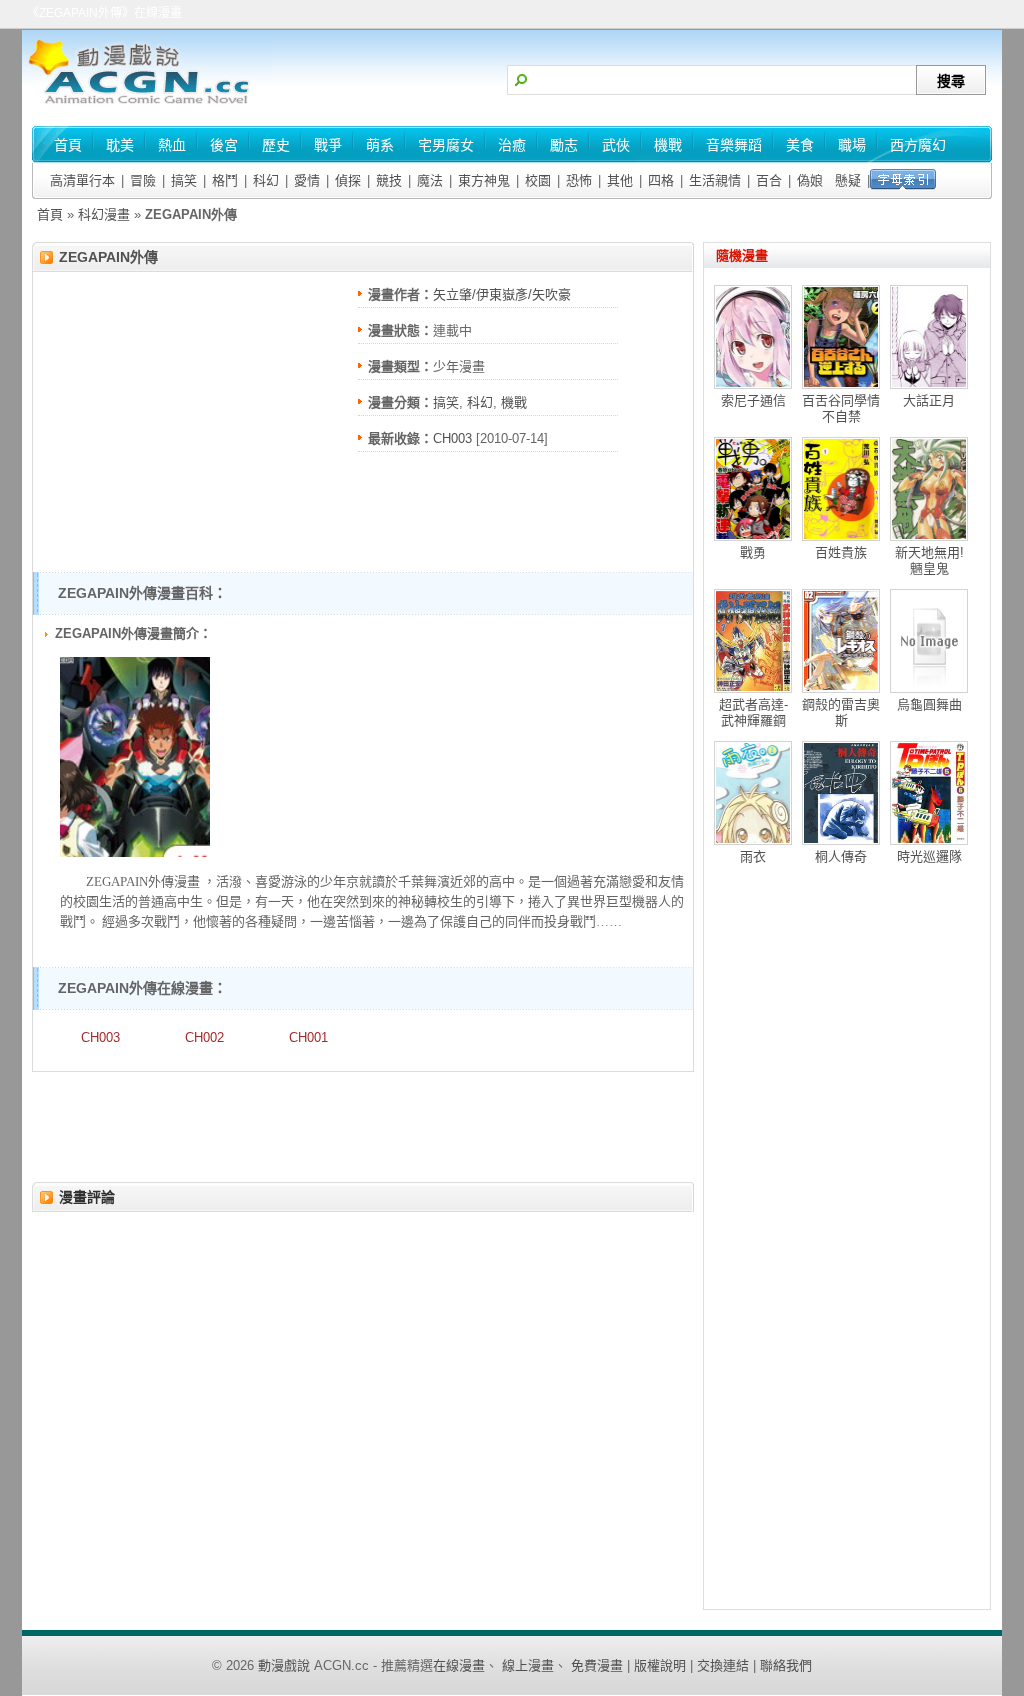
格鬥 (225, 180)
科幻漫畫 (104, 214)
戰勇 (753, 552)
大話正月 (929, 400)
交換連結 (723, 1665)
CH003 (452, 438)
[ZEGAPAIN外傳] (135, 852)
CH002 (204, 1037)
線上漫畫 (528, 1665)
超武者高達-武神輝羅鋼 (753, 712)
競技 (389, 180)
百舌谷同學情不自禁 (841, 408)
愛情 (307, 180)
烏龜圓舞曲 (929, 704)
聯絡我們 (786, 1665)
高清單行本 (82, 180)
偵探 (348, 180)
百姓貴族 (841, 552)
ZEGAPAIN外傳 (108, 257)
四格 (661, 180)
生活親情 (715, 180)
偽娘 (810, 180)
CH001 (308, 1037)
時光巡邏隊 (929, 856)
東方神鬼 (484, 180)
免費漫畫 (597, 1665)
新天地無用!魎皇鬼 (929, 560)
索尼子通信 (753, 400)
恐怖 (579, 180)
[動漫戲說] (147, 105)
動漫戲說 (284, 1665)
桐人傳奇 (841, 856)
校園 (538, 180)
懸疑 (848, 180)
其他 (620, 180)
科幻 (266, 180)
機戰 (514, 402)
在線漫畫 (459, 1665)
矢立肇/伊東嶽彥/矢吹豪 (502, 294)
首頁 (50, 214)
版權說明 (660, 1665)
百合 (769, 180)
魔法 (430, 180)
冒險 (143, 180)
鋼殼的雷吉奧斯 (841, 712)
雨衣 (753, 856)
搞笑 (184, 180)
